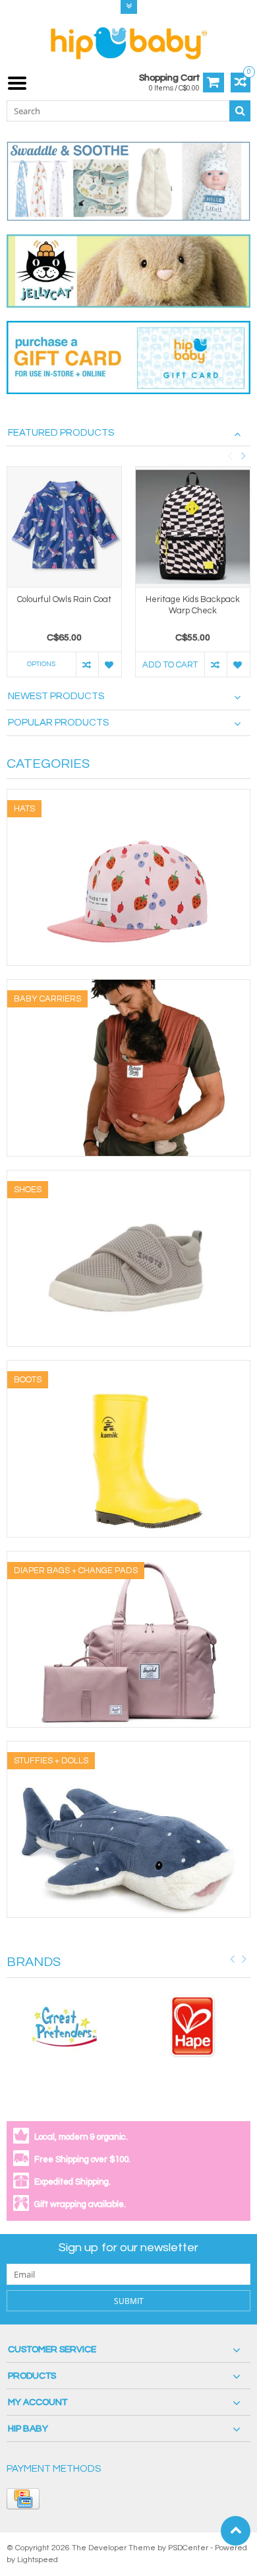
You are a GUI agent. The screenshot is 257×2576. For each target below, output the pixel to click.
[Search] (240, 111)
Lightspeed (38, 2560)
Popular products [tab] (58, 723)
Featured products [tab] (61, 433)
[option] (64, 578)
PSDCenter (188, 2548)
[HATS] (128, 796)
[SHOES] (128, 1177)
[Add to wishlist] (110, 664)
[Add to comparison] (87, 664)
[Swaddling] (128, 181)
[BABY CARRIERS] (128, 986)
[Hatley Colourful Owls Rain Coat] (64, 527)
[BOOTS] (128, 1367)
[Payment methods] (23, 2499)
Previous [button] (229, 456)
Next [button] (243, 456)
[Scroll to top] (236, 2531)
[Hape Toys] (193, 2027)
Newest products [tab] (56, 696)
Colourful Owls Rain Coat (64, 599)
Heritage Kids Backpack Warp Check (193, 605)
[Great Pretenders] (64, 2027)
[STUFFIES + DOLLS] (128, 1748)
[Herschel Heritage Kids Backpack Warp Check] (193, 527)
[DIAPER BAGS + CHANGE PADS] (128, 1558)
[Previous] (18, 184)
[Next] (239, 184)
